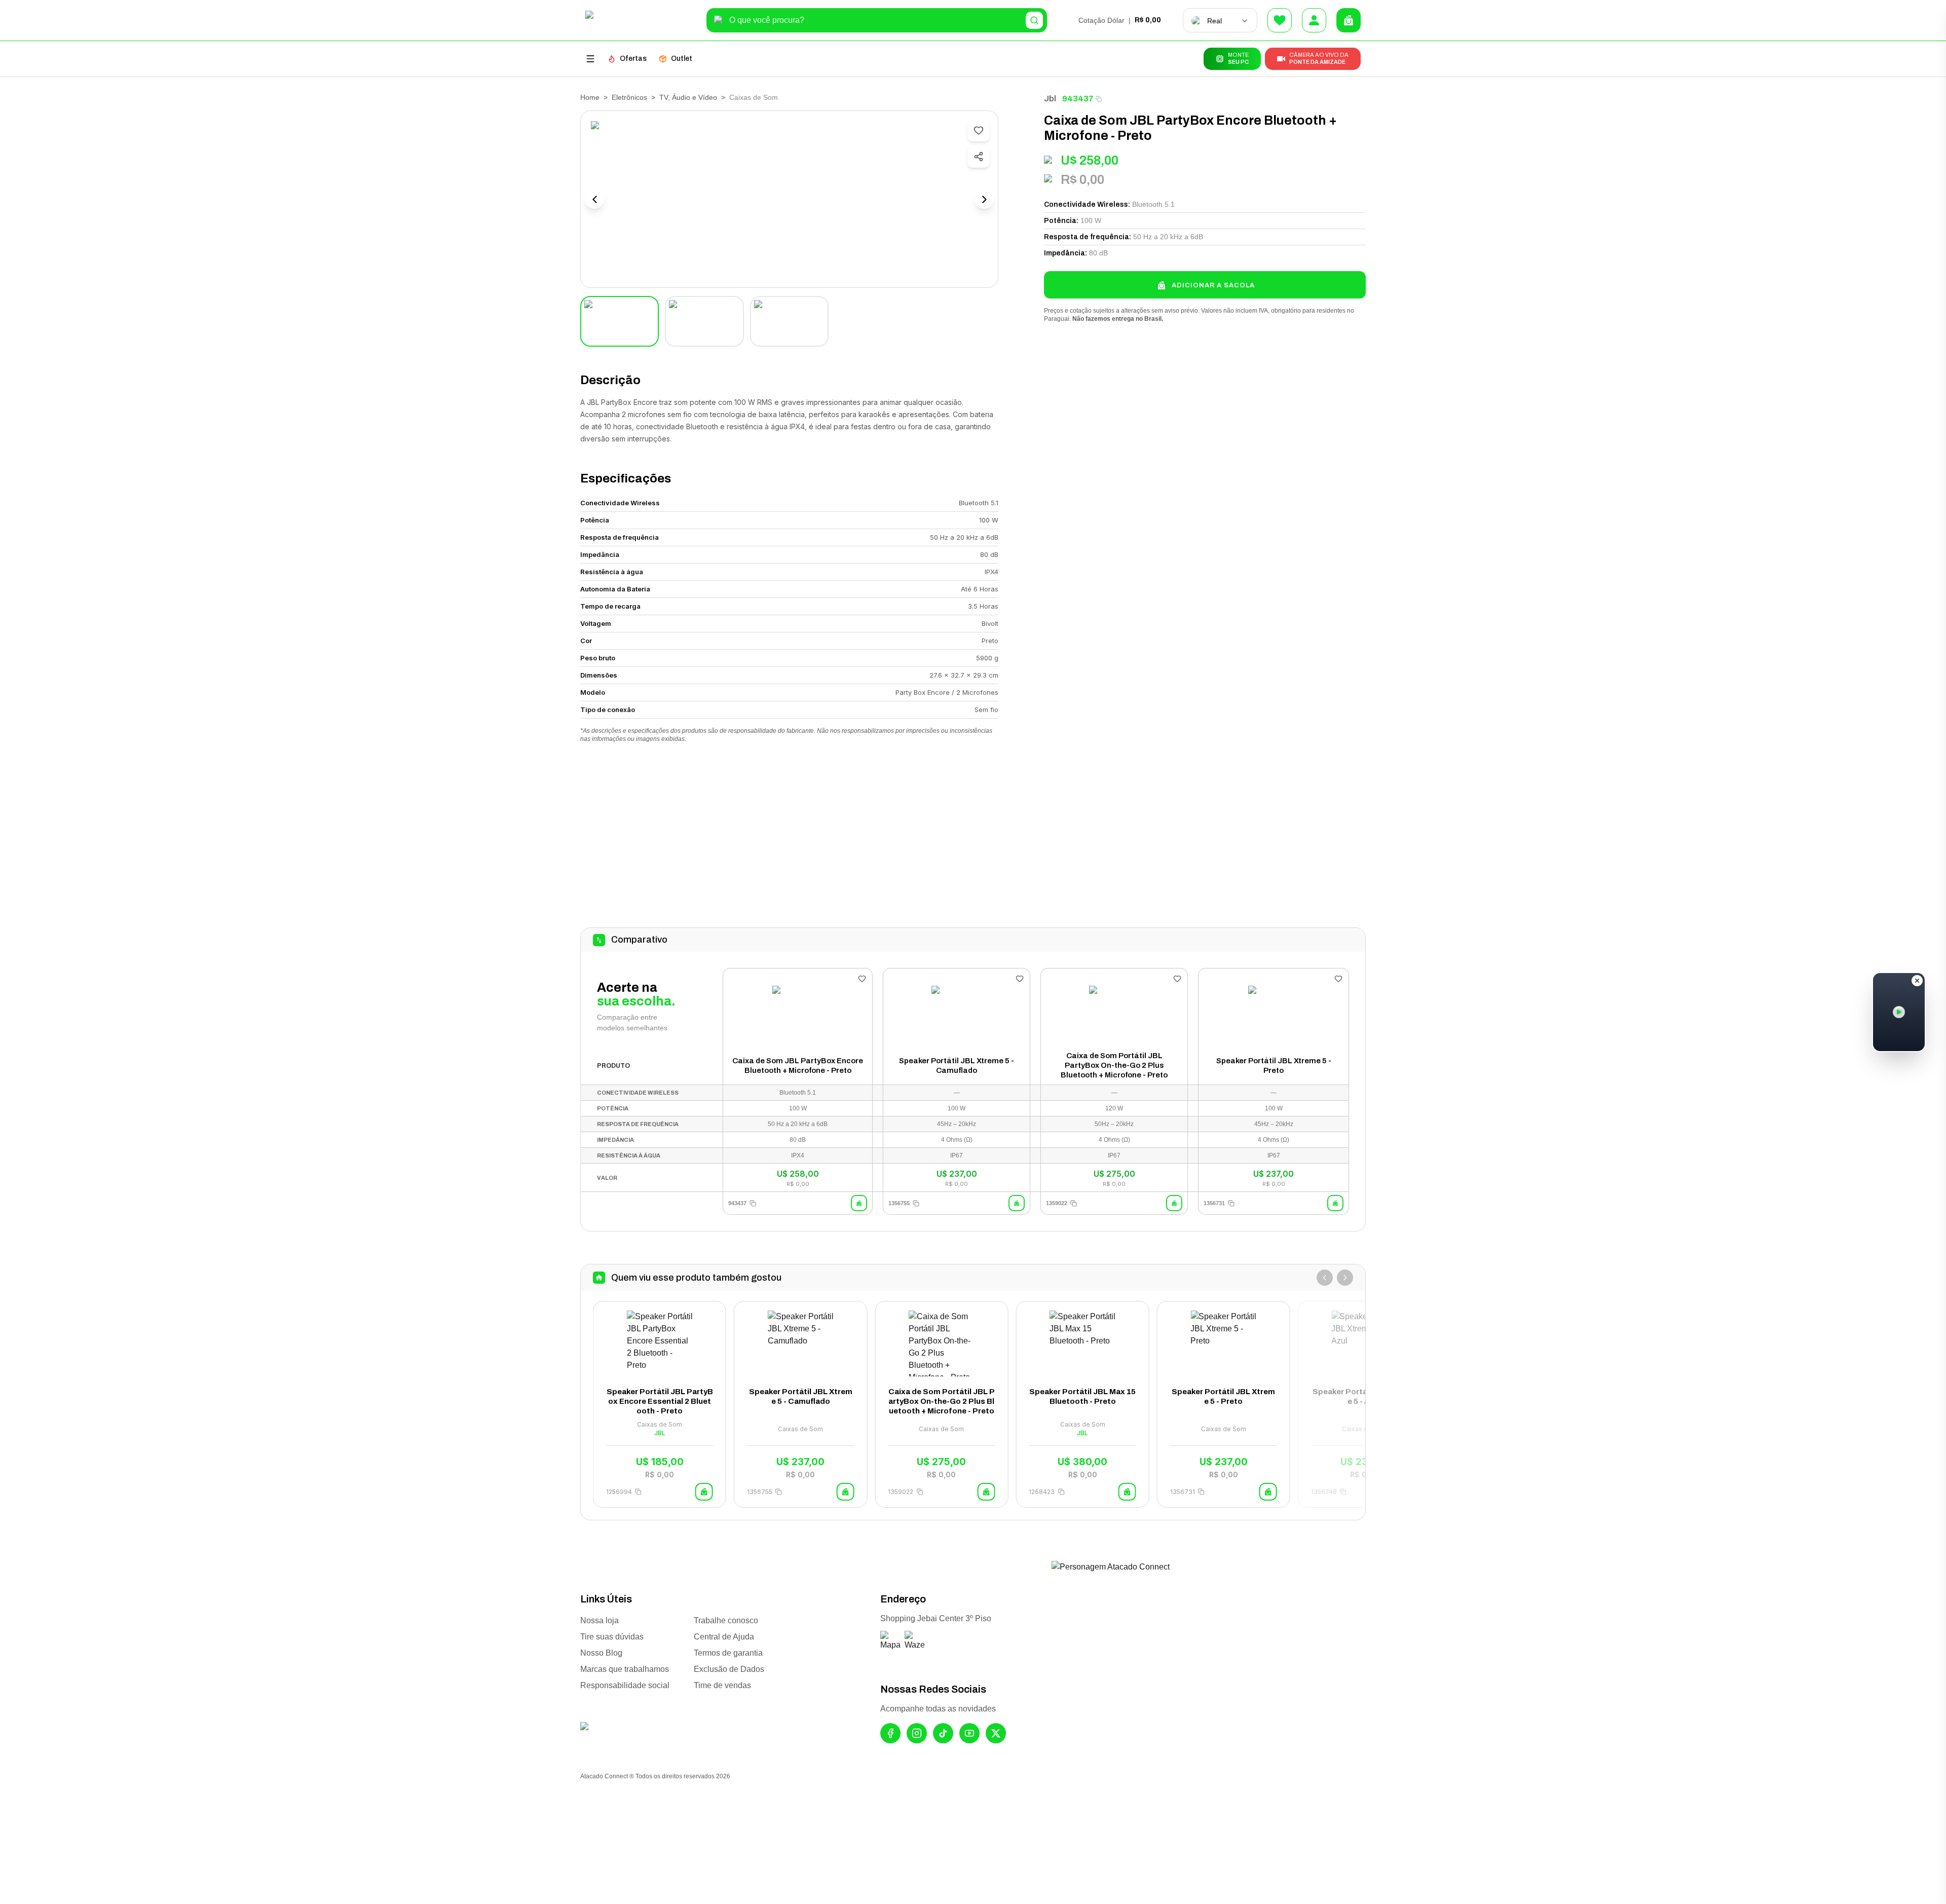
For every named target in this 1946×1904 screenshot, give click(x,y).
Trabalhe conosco (726, 1620)
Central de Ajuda (724, 1637)
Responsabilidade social (625, 1685)
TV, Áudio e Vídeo (688, 97)
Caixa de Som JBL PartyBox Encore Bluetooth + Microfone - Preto (798, 1066)
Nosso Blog (601, 1653)
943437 (1078, 99)
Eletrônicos (629, 97)
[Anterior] (1325, 1278)
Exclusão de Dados (729, 1669)
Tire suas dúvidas (612, 1637)
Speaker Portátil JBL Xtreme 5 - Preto (1274, 1066)
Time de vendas (722, 1685)
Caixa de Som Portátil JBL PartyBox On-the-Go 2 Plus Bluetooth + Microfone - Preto (1114, 1065)
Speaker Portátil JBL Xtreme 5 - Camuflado (957, 1066)
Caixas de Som (754, 97)
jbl (1050, 99)
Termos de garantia (728, 1653)
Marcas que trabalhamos (625, 1669)
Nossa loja (600, 1620)
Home (590, 97)
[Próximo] (1345, 1278)
